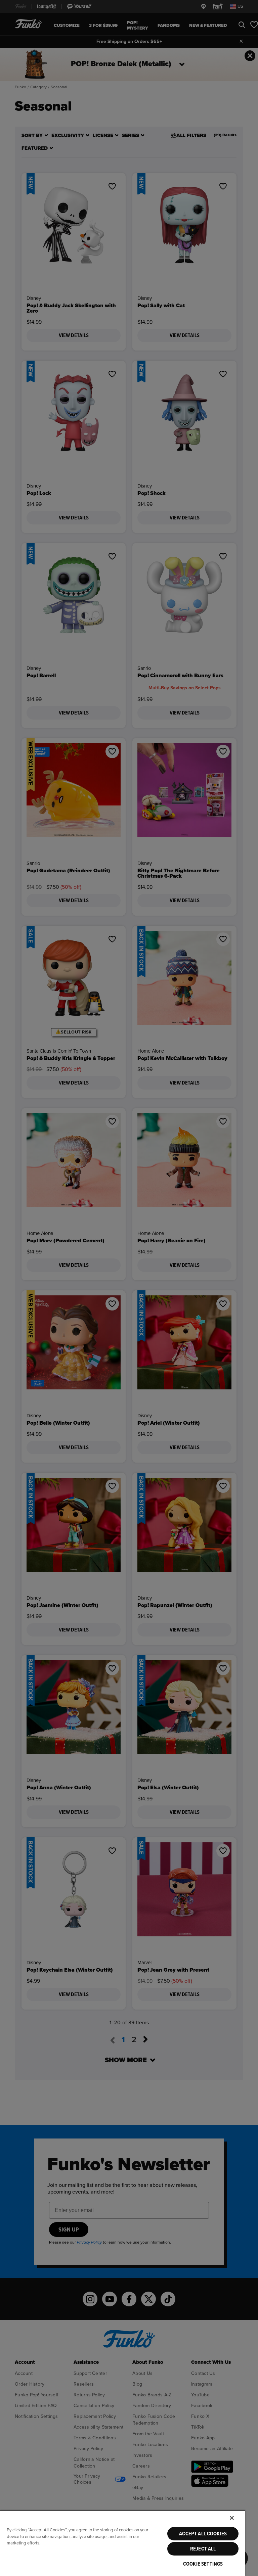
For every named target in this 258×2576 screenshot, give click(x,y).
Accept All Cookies (203, 2534)
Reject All (203, 2549)
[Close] (232, 2518)
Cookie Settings (203, 2564)
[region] (123, 2543)
